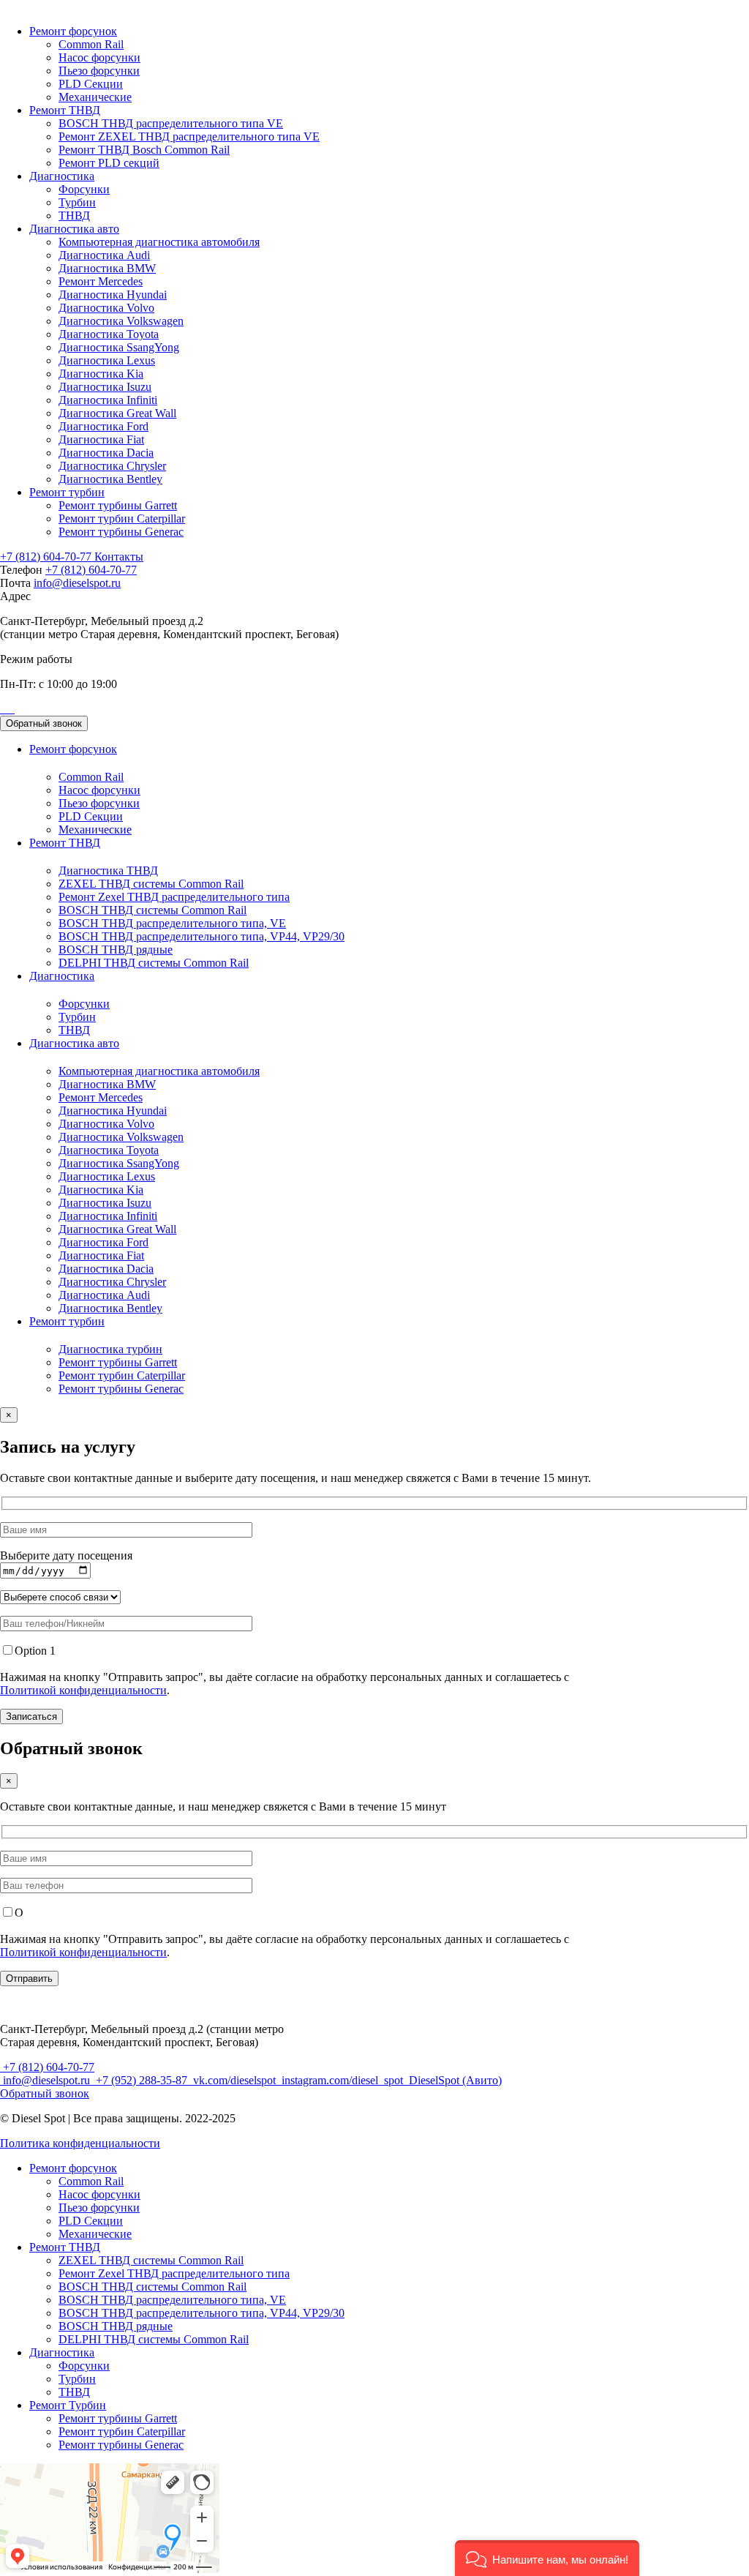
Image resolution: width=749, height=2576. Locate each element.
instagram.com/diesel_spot (342, 2080)
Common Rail (91, 44)
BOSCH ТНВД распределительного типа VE (171, 123)
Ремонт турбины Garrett (118, 505)
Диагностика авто (74, 229)
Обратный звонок (44, 723)
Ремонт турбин (67, 492)
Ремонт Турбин (68, 2405)
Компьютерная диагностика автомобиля (159, 242)
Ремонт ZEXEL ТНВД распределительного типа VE (189, 136)
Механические (95, 97)
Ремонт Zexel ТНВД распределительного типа (174, 897)
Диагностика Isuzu (105, 387)
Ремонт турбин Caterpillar (122, 518)
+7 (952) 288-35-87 (142, 2080)
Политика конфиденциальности (80, 2143)
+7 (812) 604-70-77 (47, 557)
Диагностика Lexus (107, 360)
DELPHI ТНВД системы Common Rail (154, 963)
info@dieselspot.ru (77, 583)
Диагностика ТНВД (108, 870)
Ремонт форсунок (73, 31)
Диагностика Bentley (110, 479)
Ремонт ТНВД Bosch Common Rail (144, 150)
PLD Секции (91, 84)
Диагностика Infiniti (108, 400)
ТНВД (74, 216)
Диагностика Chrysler (112, 466)
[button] (547, 2558)
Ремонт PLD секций (109, 163)
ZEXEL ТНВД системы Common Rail (151, 884)
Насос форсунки (99, 57)
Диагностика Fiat (101, 439)
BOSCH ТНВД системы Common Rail (153, 910)
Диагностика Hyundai (113, 295)
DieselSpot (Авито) (454, 2080)
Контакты (119, 557)
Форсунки (84, 189)
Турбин (77, 202)
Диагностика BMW (107, 268)
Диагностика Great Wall (117, 413)
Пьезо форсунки (99, 71)
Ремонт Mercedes (101, 281)
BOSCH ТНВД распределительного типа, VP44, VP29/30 (202, 936)
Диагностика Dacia (106, 453)
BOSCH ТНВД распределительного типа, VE (172, 923)
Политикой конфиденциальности (83, 1690)
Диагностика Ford (103, 426)
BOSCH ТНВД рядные (116, 950)
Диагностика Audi (104, 255)
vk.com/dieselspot (234, 2080)
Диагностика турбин (110, 1349)
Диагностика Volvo (106, 308)
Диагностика (62, 176)
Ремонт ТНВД (65, 110)
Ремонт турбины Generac (121, 532)
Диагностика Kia (101, 374)
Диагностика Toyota (109, 334)
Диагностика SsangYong (119, 347)
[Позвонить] (1, 709)
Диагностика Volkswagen (121, 321)
